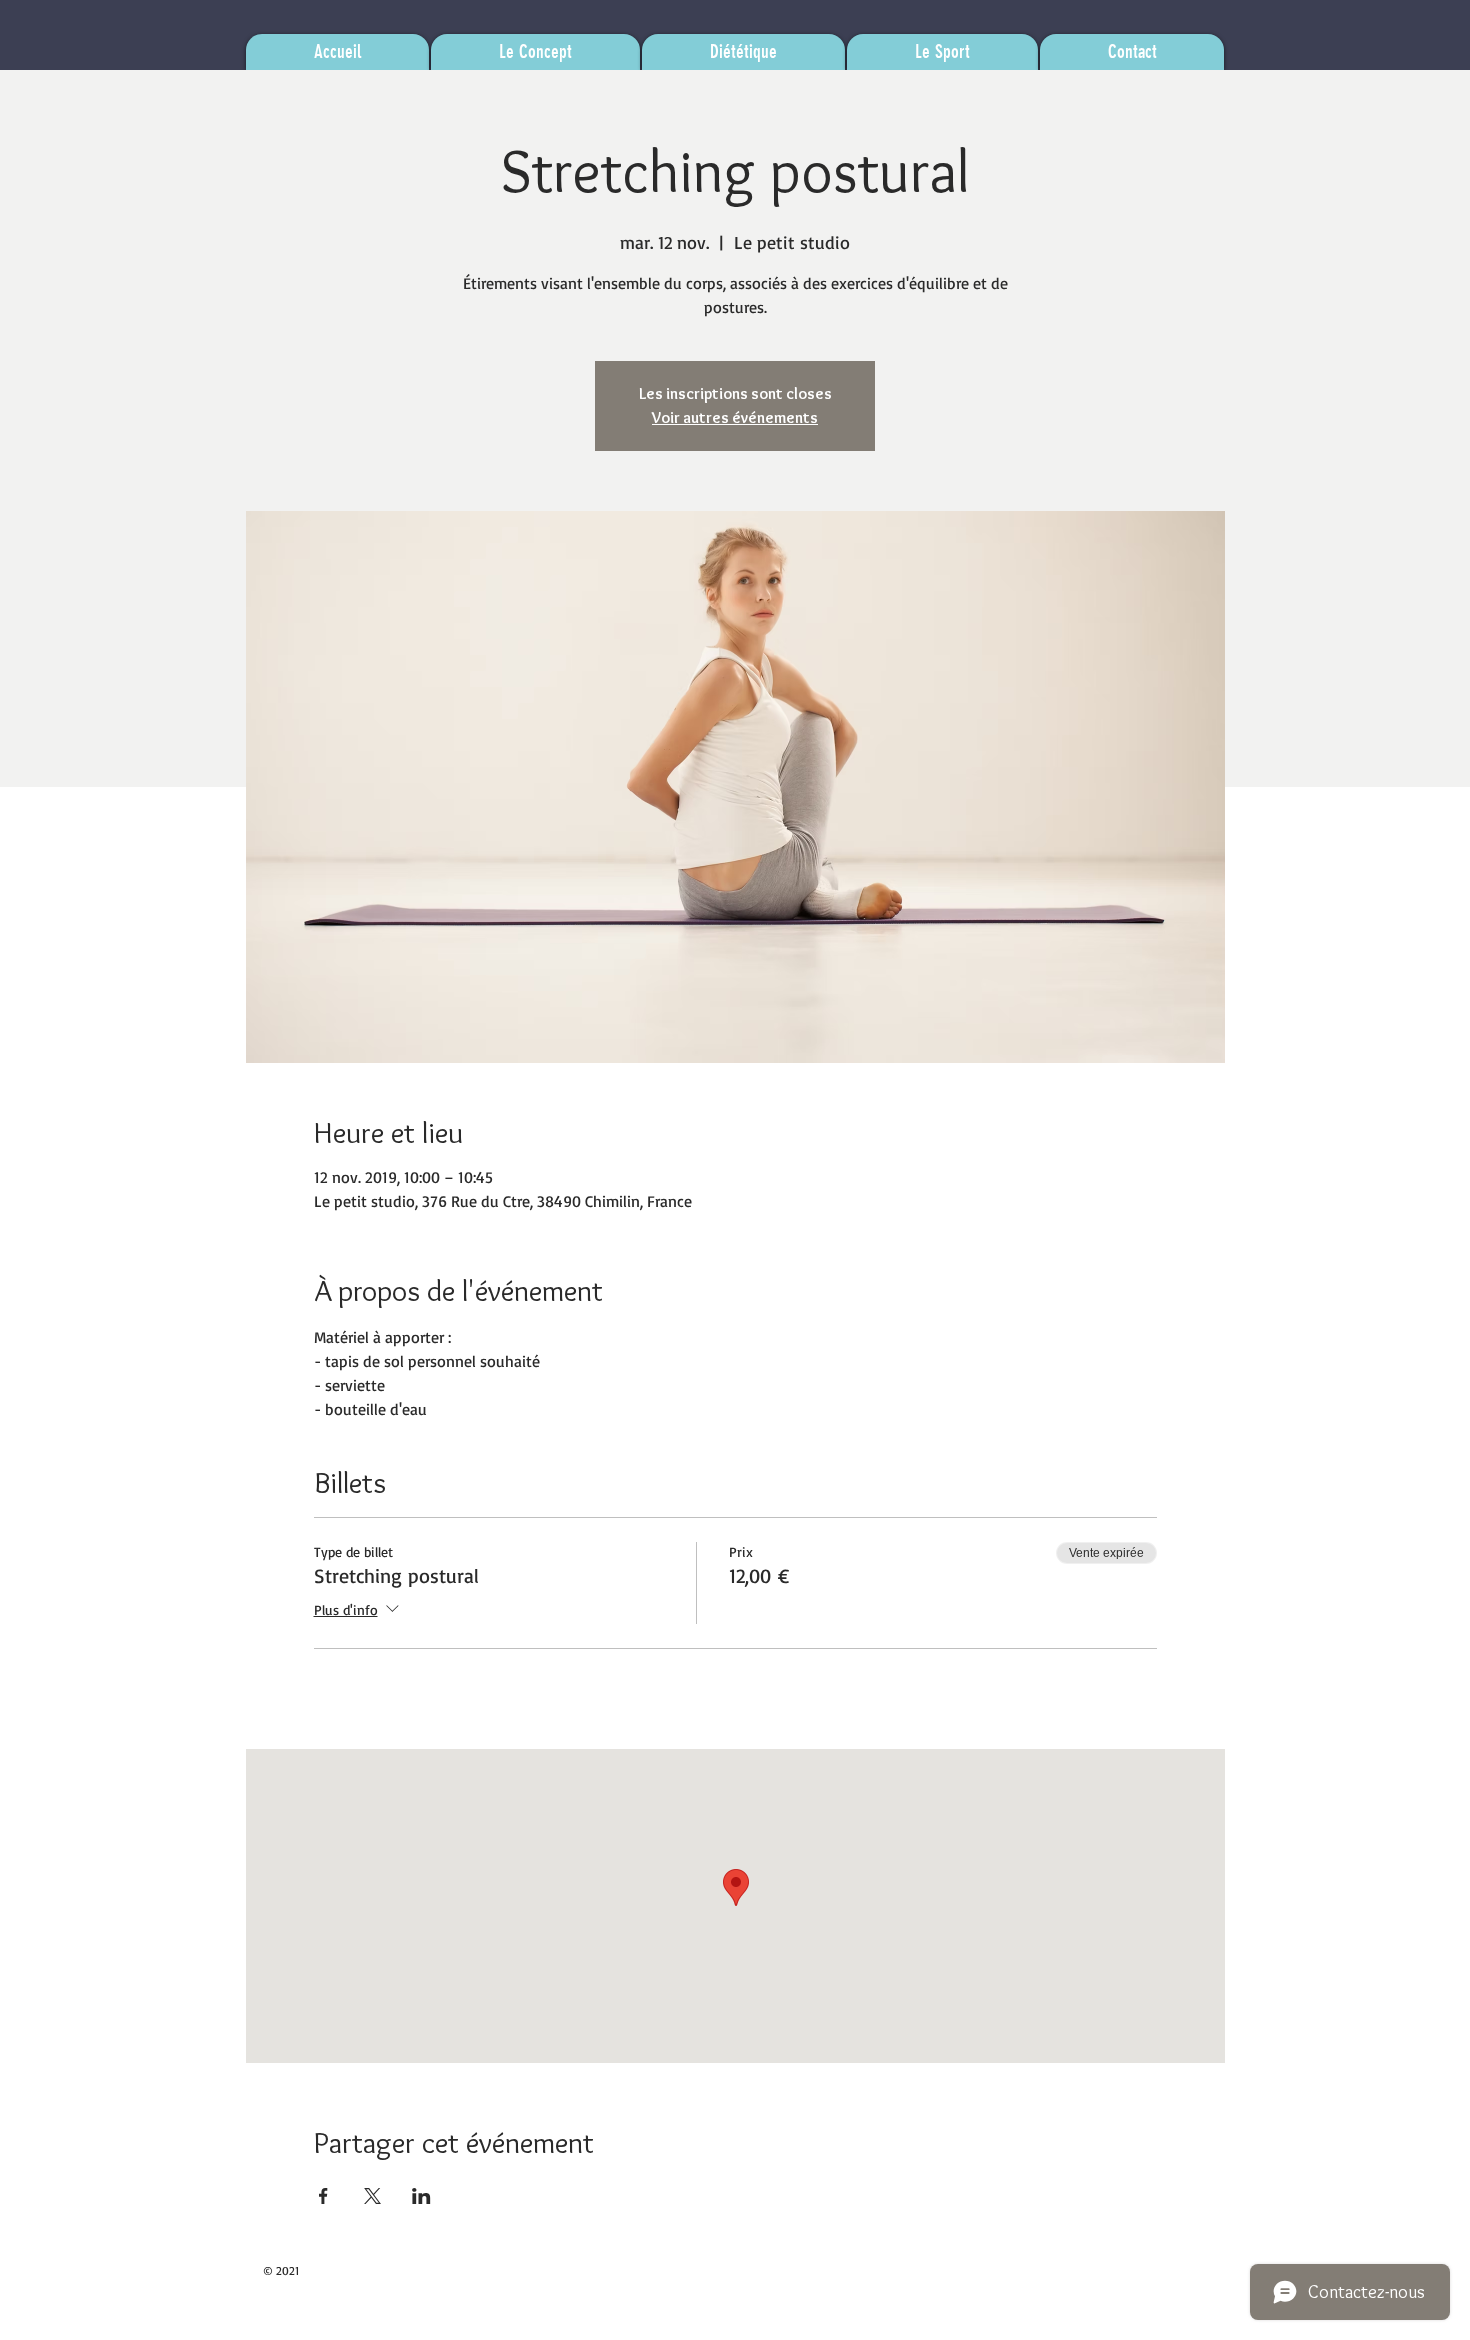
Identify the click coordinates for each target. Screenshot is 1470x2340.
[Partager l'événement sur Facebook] (323, 2196)
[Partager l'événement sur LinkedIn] (421, 2196)
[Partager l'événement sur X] (372, 2196)
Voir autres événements (735, 417)
